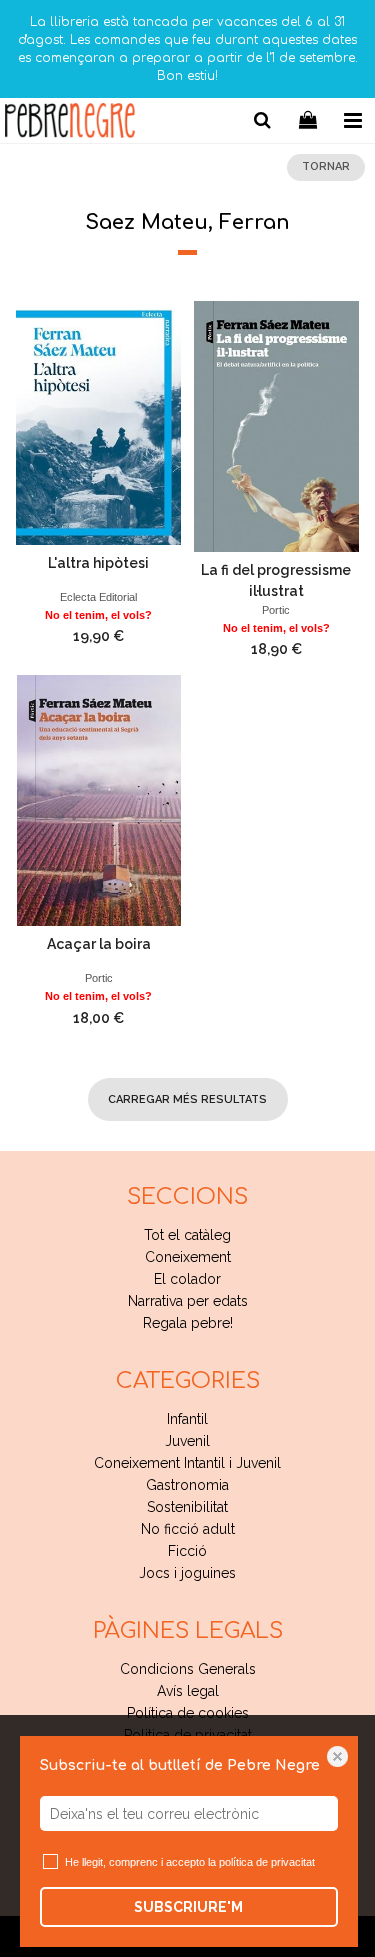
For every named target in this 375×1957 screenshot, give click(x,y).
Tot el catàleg (187, 1235)
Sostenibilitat (187, 1507)
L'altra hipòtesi (98, 563)
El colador (187, 1279)
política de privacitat (267, 1862)
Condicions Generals (188, 1669)
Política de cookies (188, 1713)
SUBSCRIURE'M (188, 1907)
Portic (276, 610)
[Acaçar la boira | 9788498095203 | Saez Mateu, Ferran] (99, 800)
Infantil (187, 1419)
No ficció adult (188, 1529)
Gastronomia (187, 1485)
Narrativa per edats (188, 1301)
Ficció (187, 1551)
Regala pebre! (188, 1323)
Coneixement (188, 1257)
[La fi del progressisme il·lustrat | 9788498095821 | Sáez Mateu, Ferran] (277, 426)
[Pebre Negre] (70, 123)
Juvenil (187, 1441)
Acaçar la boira (99, 944)
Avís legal (188, 1691)
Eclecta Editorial (98, 597)
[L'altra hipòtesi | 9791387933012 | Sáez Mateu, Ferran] (99, 423)
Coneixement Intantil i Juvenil (187, 1463)
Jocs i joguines (187, 1573)
